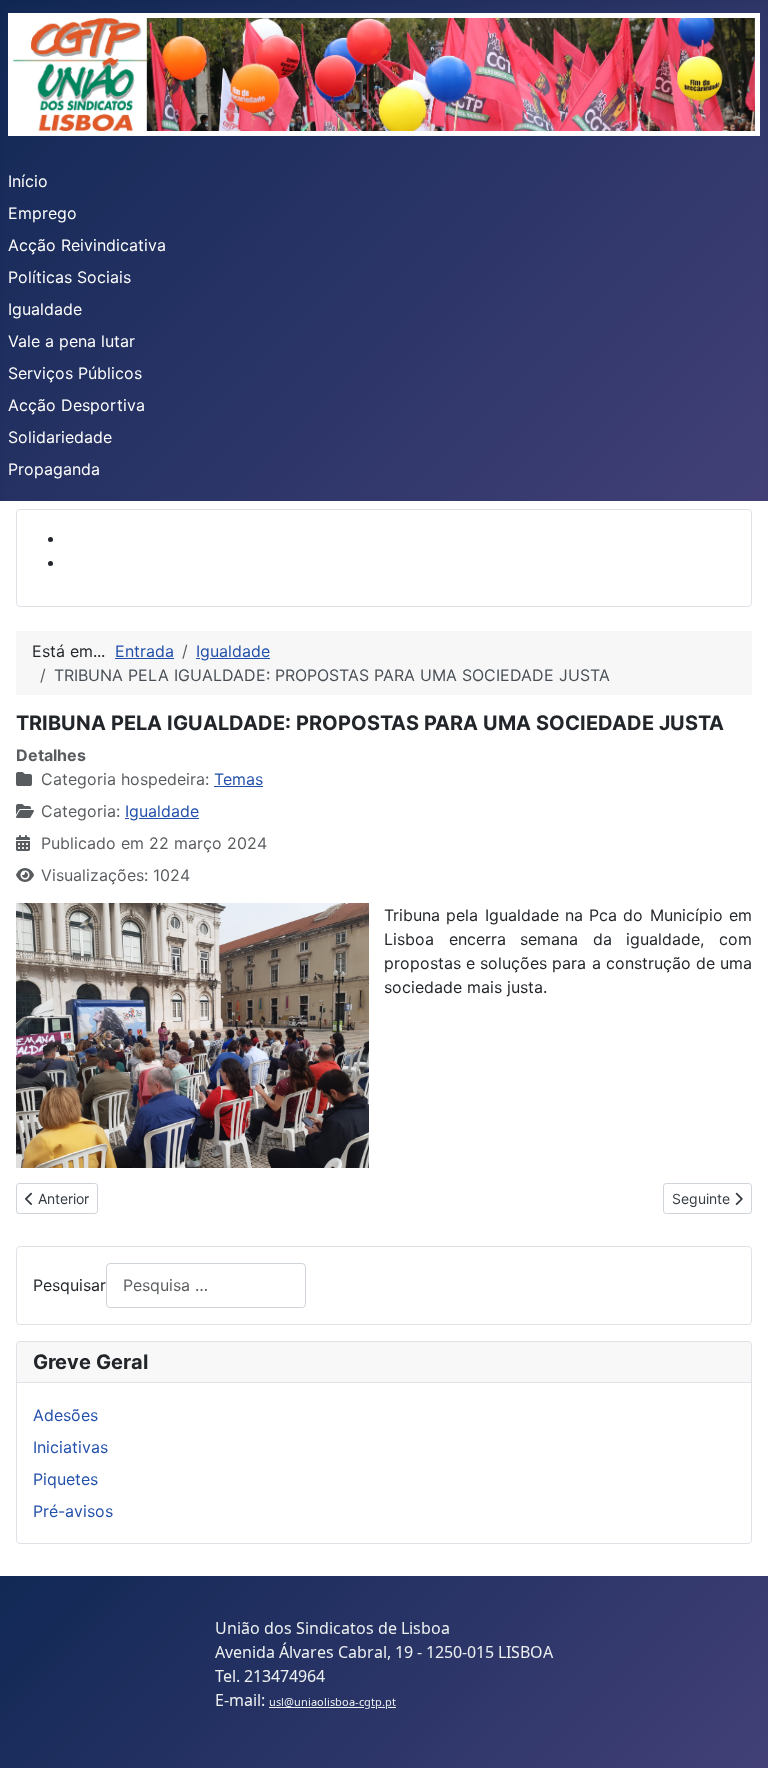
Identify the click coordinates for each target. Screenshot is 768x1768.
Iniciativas (70, 1447)
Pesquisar (69, 1285)
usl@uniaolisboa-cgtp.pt (332, 1701)
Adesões (65, 1415)
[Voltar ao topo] (733, 1731)
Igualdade (45, 309)
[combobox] (206, 1285)
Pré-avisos (73, 1511)
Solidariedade (60, 437)
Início (28, 181)
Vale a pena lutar (71, 341)
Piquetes (65, 1479)
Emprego (42, 213)
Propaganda (54, 469)
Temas (238, 779)
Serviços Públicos (75, 373)
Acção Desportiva (76, 405)
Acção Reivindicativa (87, 245)
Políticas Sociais (69, 277)
